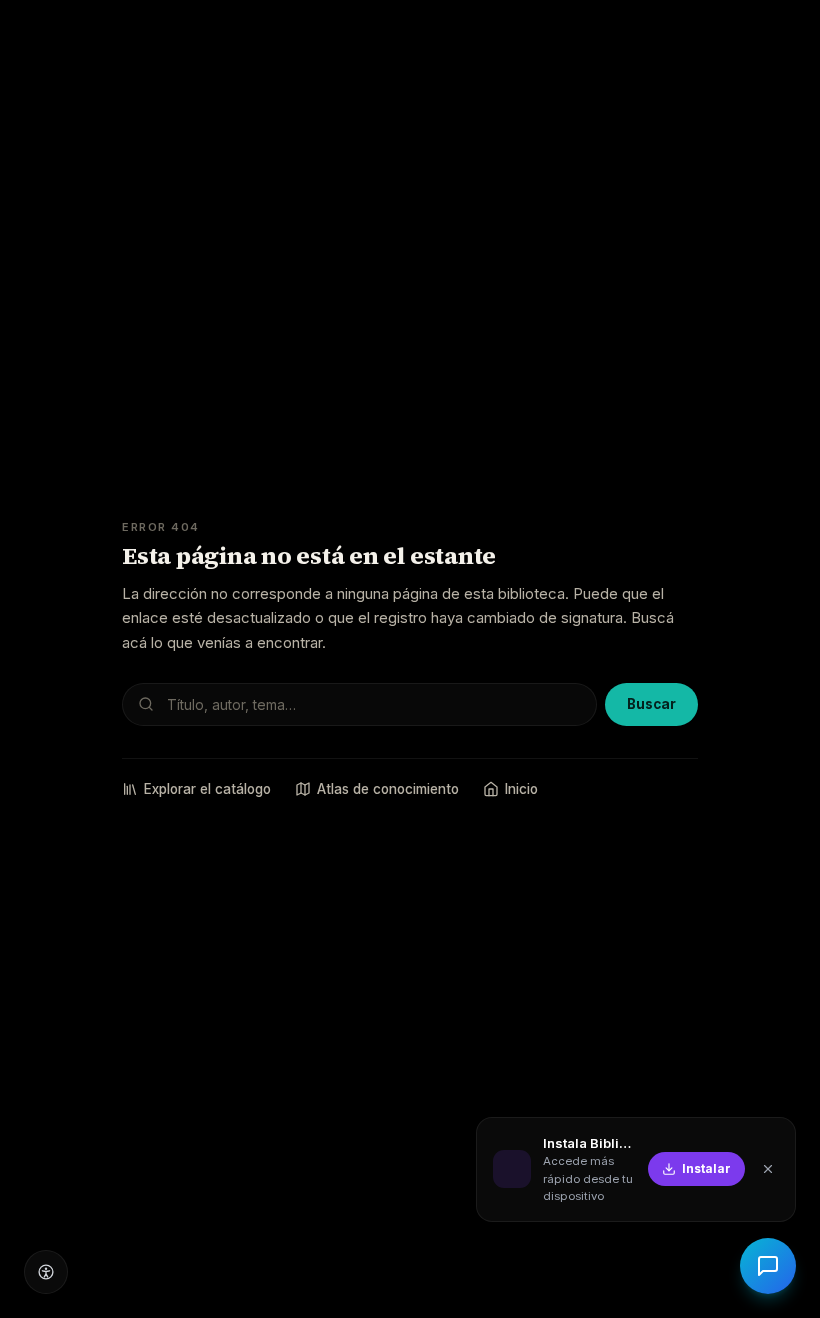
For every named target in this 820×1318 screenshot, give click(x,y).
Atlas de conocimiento (388, 789)
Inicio (521, 789)
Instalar (706, 1168)
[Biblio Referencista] (768, 1266)
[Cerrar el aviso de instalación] (768, 1169)
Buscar (651, 704)
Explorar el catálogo (207, 789)
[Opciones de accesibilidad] (46, 1272)
